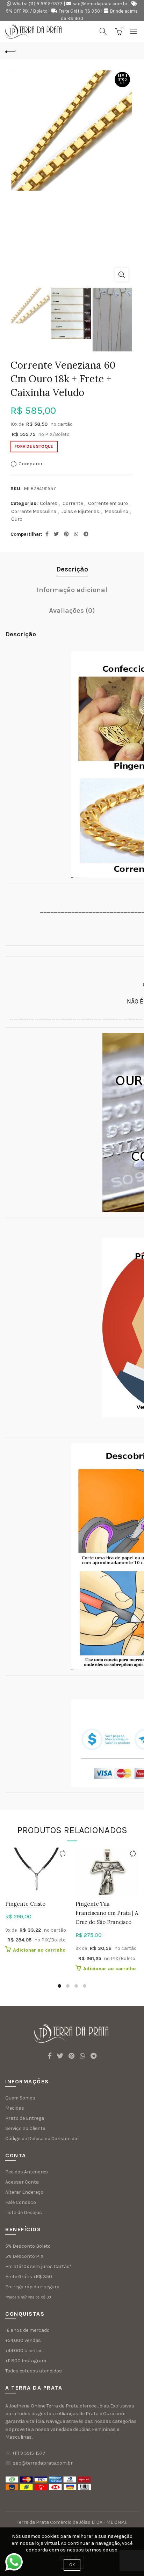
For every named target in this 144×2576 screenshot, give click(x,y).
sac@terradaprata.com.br (100, 4)
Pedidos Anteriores (27, 2172)
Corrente (73, 503)
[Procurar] (103, 31)
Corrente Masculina (34, 511)
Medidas (15, 2108)
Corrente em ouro (108, 503)
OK (72, 2565)
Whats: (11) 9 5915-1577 (38, 4)
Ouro (17, 519)
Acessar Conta (22, 2182)
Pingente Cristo (25, 1904)
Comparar (31, 464)
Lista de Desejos (24, 2212)
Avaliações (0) (72, 611)
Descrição (72, 569)
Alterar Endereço (24, 2192)
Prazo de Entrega (25, 2118)
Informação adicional (72, 590)
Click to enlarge (122, 275)
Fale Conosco (21, 2202)
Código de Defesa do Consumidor (42, 2139)
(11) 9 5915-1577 (29, 2453)
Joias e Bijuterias (80, 511)
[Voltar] (10, 51)
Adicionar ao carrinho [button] (39, 1950)
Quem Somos (20, 2098)
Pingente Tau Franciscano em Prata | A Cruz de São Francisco (107, 1913)
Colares (49, 503)
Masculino (116, 511)
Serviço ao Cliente (25, 2128)
